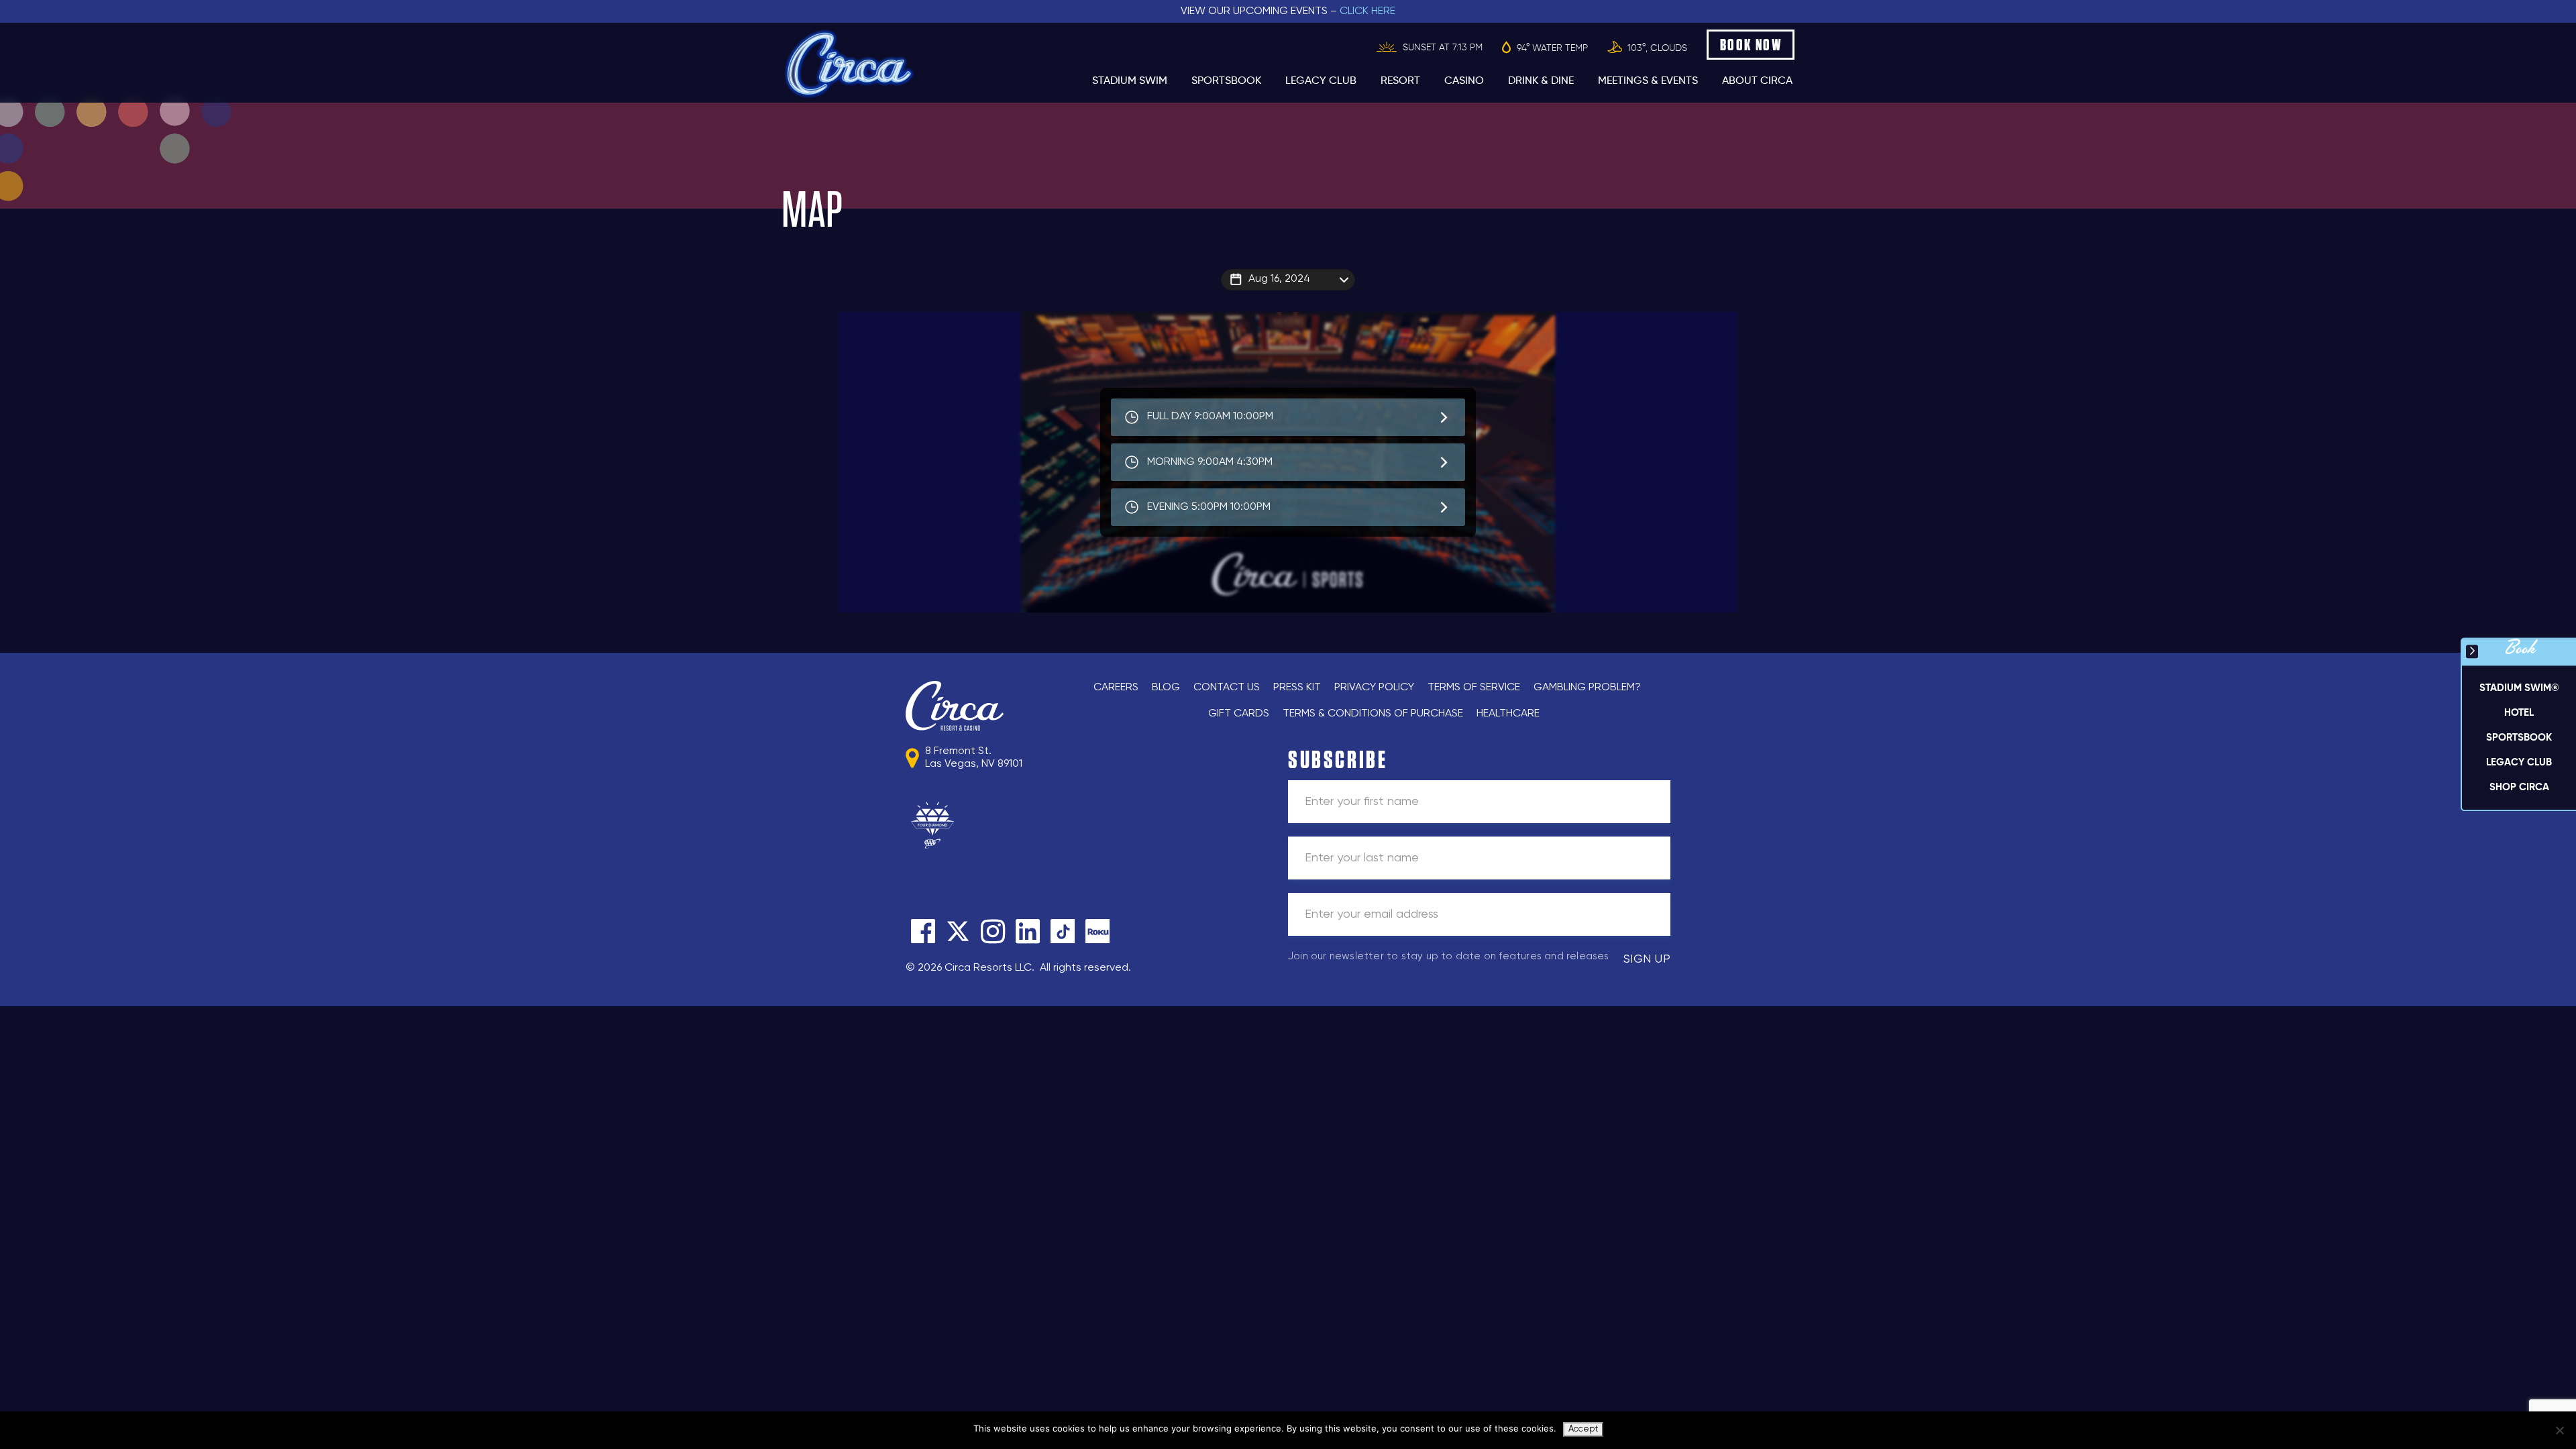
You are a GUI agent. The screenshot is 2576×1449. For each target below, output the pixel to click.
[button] (2519, 713)
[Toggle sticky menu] (2472, 651)
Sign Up (1647, 959)
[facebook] (923, 931)
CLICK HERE (1367, 11)
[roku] (1097, 931)
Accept (1583, 1429)
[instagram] (993, 931)
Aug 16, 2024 (1279, 279)
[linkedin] (1028, 931)
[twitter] (958, 931)
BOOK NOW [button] (1751, 45)
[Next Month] (1393, 297)
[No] (2559, 1430)
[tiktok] (1063, 931)
